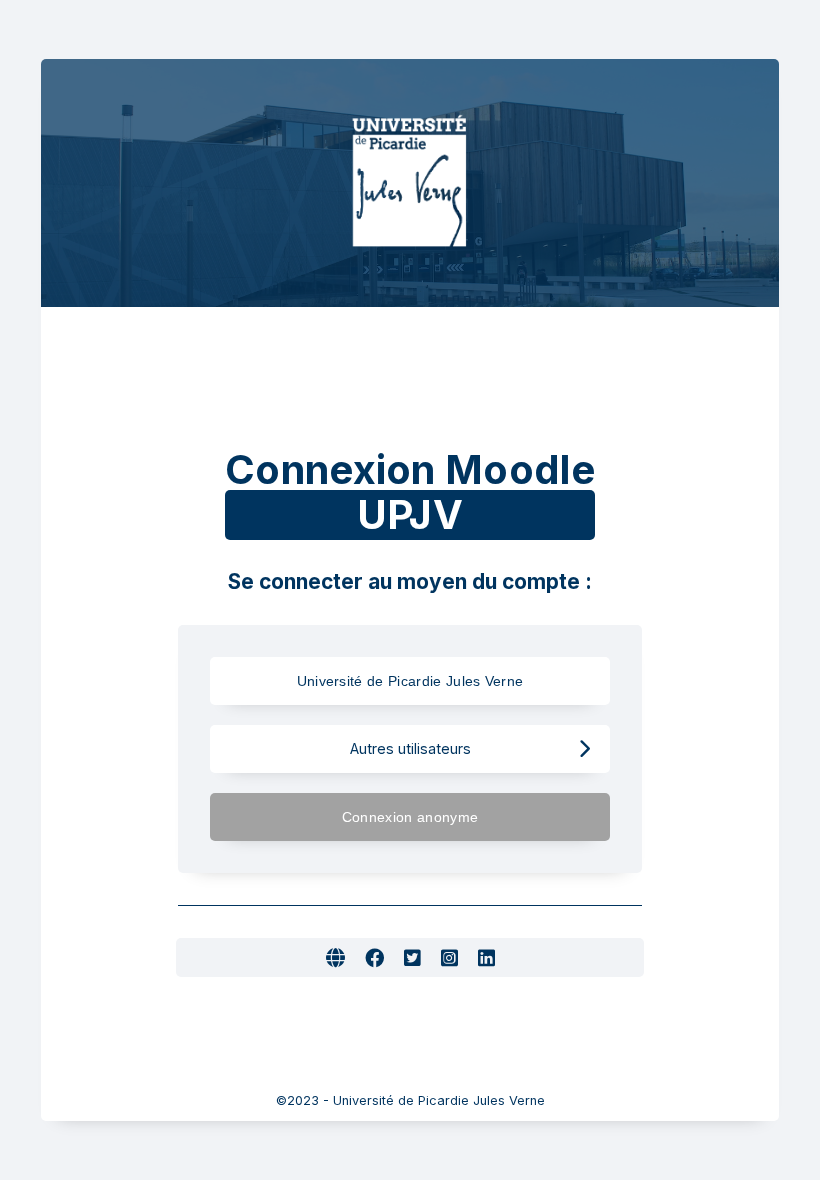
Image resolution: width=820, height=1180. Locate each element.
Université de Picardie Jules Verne (410, 681)
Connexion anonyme (410, 817)
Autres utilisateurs (410, 748)
